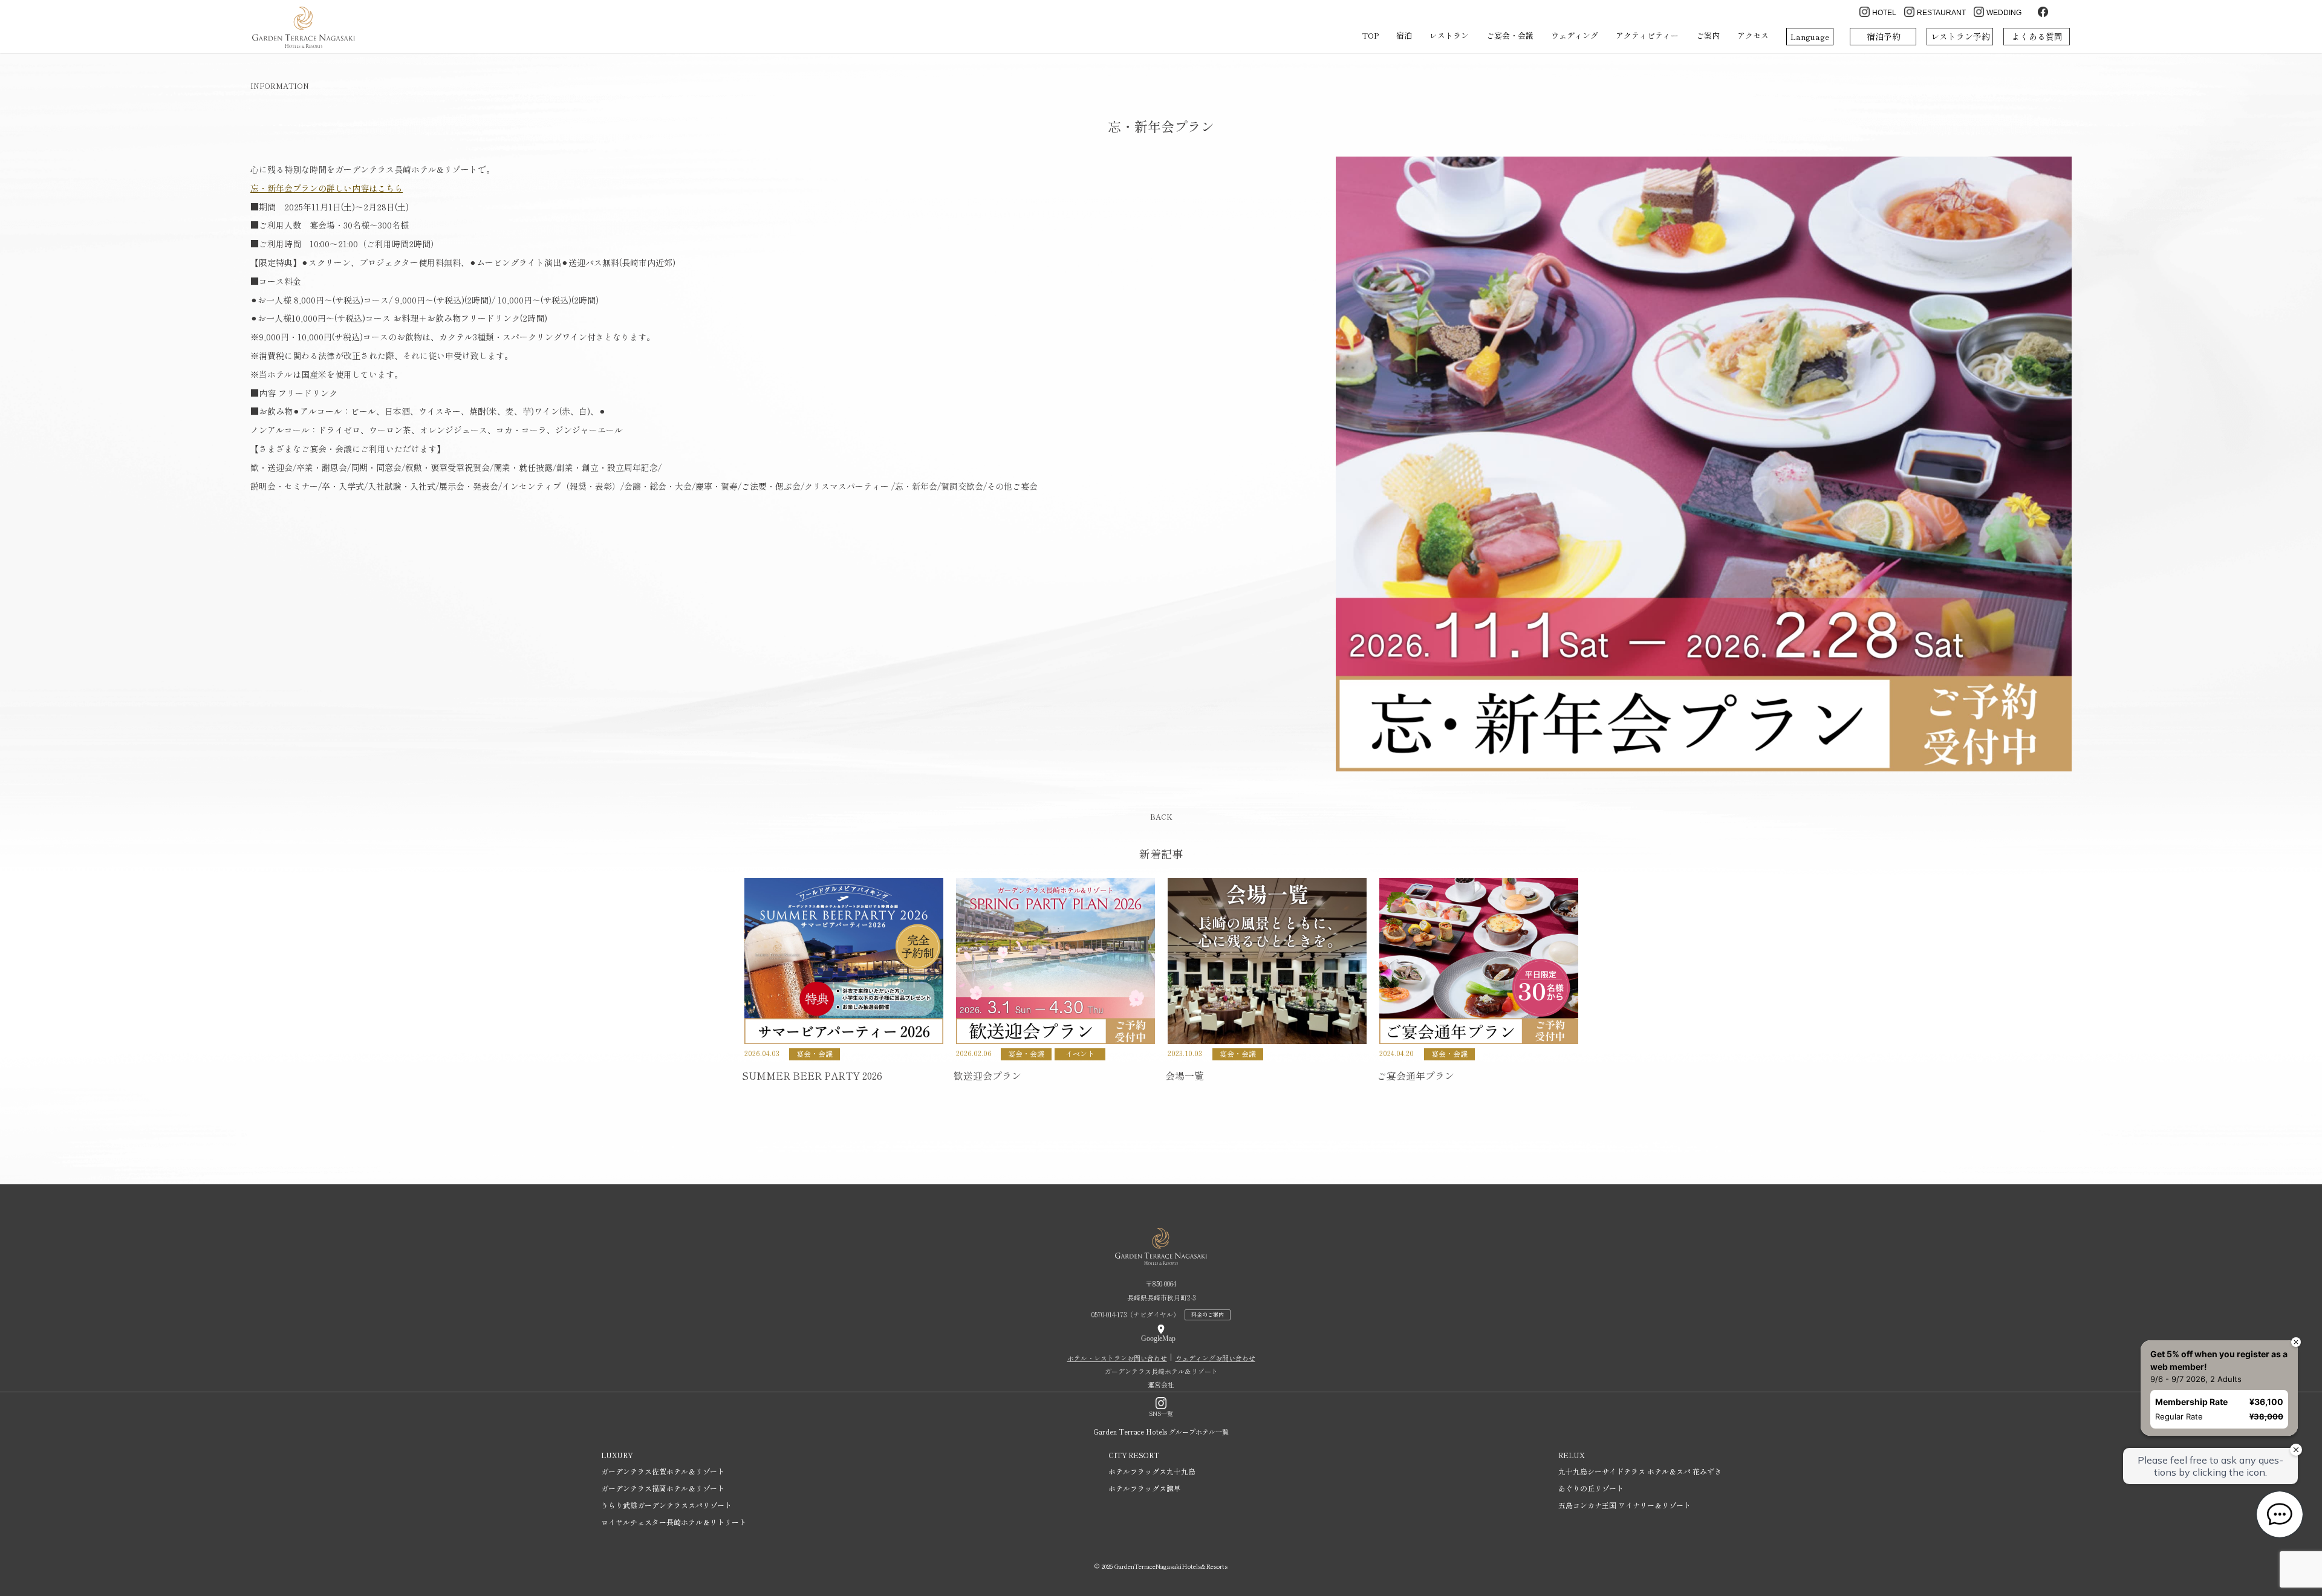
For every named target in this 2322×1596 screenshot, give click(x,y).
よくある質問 (2037, 36)
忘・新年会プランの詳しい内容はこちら (327, 188)
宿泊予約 (1884, 36)
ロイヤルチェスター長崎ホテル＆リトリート (674, 1522)
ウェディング (1575, 35)
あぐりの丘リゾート (1591, 1488)
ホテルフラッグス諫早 (1145, 1488)
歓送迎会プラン (987, 1075)
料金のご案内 (1208, 1315)
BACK (1161, 816)
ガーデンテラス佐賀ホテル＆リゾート (663, 1471)
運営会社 (1161, 1384)
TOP (1370, 35)
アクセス (1753, 35)
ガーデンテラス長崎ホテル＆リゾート (1161, 1371)
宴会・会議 (815, 1053)
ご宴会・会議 (1510, 35)
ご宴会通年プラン (1416, 1075)
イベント (1080, 1053)
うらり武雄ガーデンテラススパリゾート (666, 1505)
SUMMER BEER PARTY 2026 (812, 1075)
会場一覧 (1185, 1075)
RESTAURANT (1941, 13)
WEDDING (2004, 13)
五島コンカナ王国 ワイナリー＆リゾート (1624, 1505)
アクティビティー (1647, 35)
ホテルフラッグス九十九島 (1152, 1471)
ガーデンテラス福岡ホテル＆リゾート (663, 1488)
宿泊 (1404, 35)
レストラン (1449, 35)
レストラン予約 (1960, 36)
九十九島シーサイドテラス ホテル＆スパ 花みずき (1640, 1471)
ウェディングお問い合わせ (1215, 1358)
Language (1810, 37)
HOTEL (1884, 13)
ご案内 (1708, 35)
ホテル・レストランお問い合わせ (1117, 1358)
